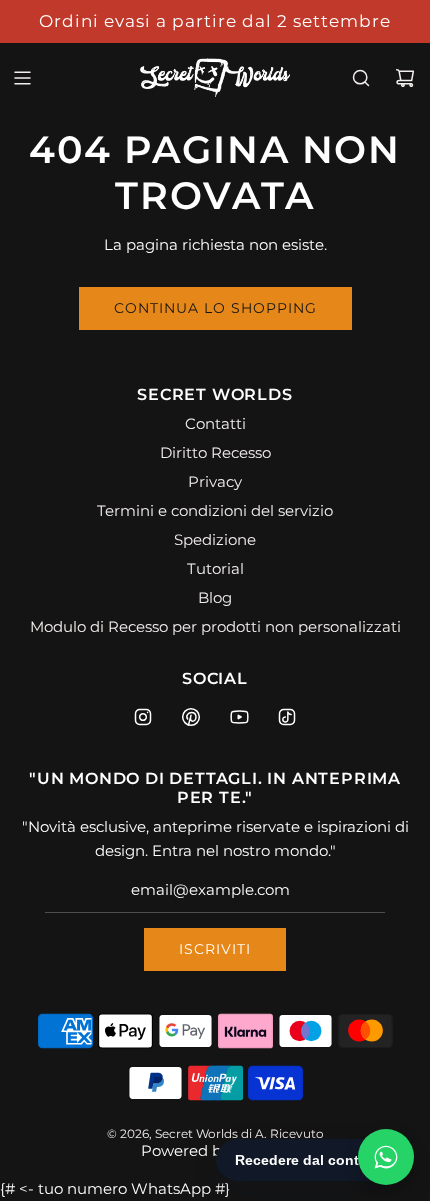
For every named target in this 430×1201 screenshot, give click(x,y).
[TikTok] (287, 717)
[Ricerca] (361, 78)
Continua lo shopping (215, 308)
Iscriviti (215, 949)
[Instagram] (143, 717)
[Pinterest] (191, 717)
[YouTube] (239, 717)
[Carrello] (405, 78)
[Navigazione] (22, 78)
